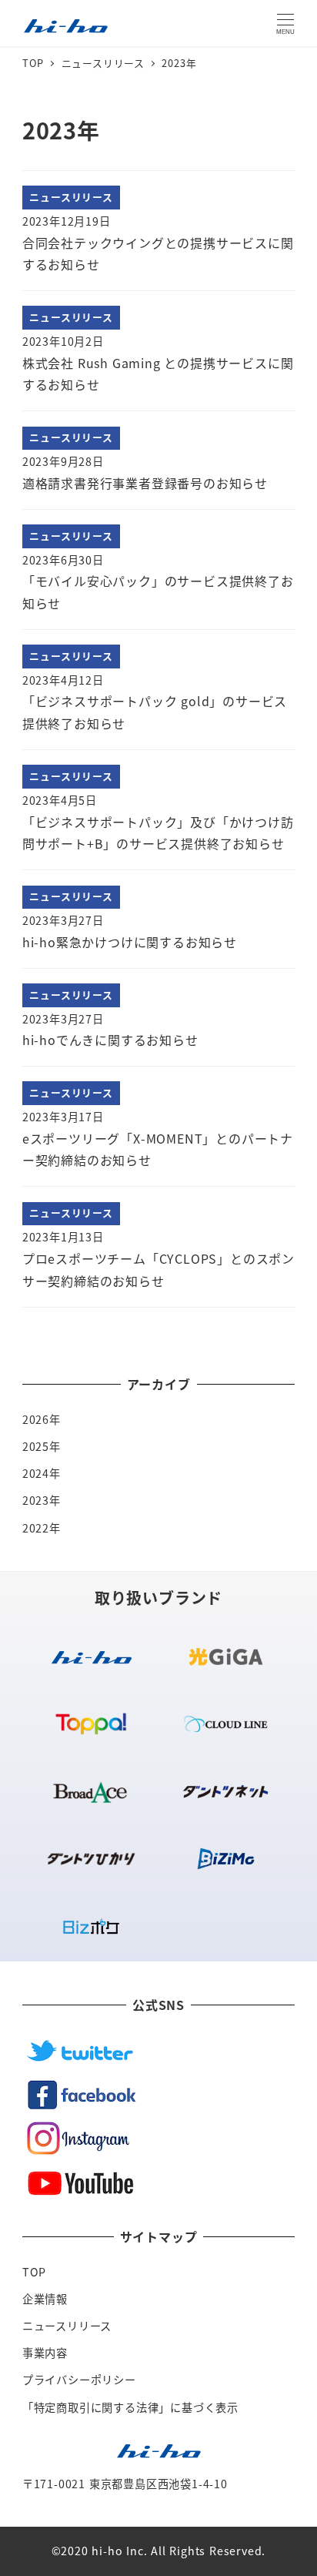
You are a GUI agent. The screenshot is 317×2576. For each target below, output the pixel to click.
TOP (34, 2272)
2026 (36, 1419)
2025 (36, 1446)
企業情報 (45, 2299)
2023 (36, 1500)
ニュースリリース (67, 2326)
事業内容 (45, 2353)
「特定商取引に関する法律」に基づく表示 (130, 2407)
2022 (36, 1528)
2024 (36, 1473)
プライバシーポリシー (79, 2380)
